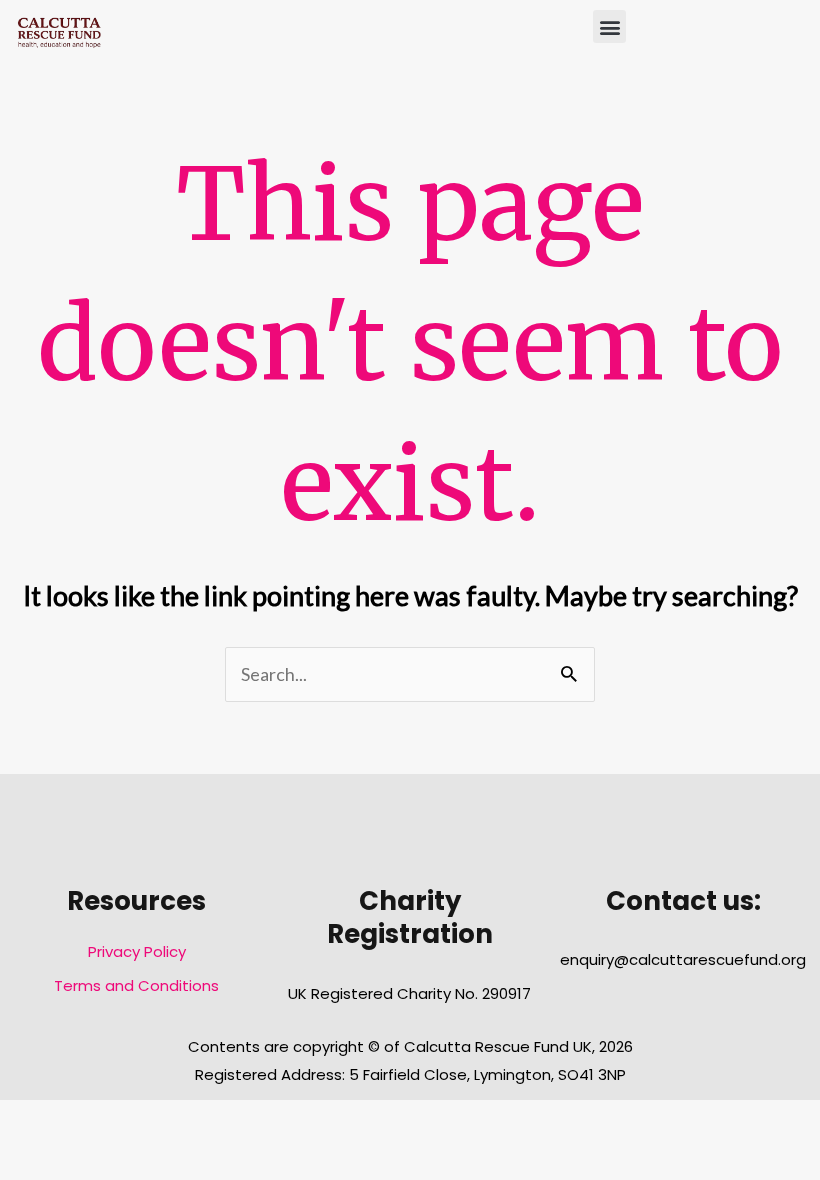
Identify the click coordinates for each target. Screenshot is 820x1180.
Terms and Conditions (136, 985)
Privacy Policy (137, 951)
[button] (609, 26)
